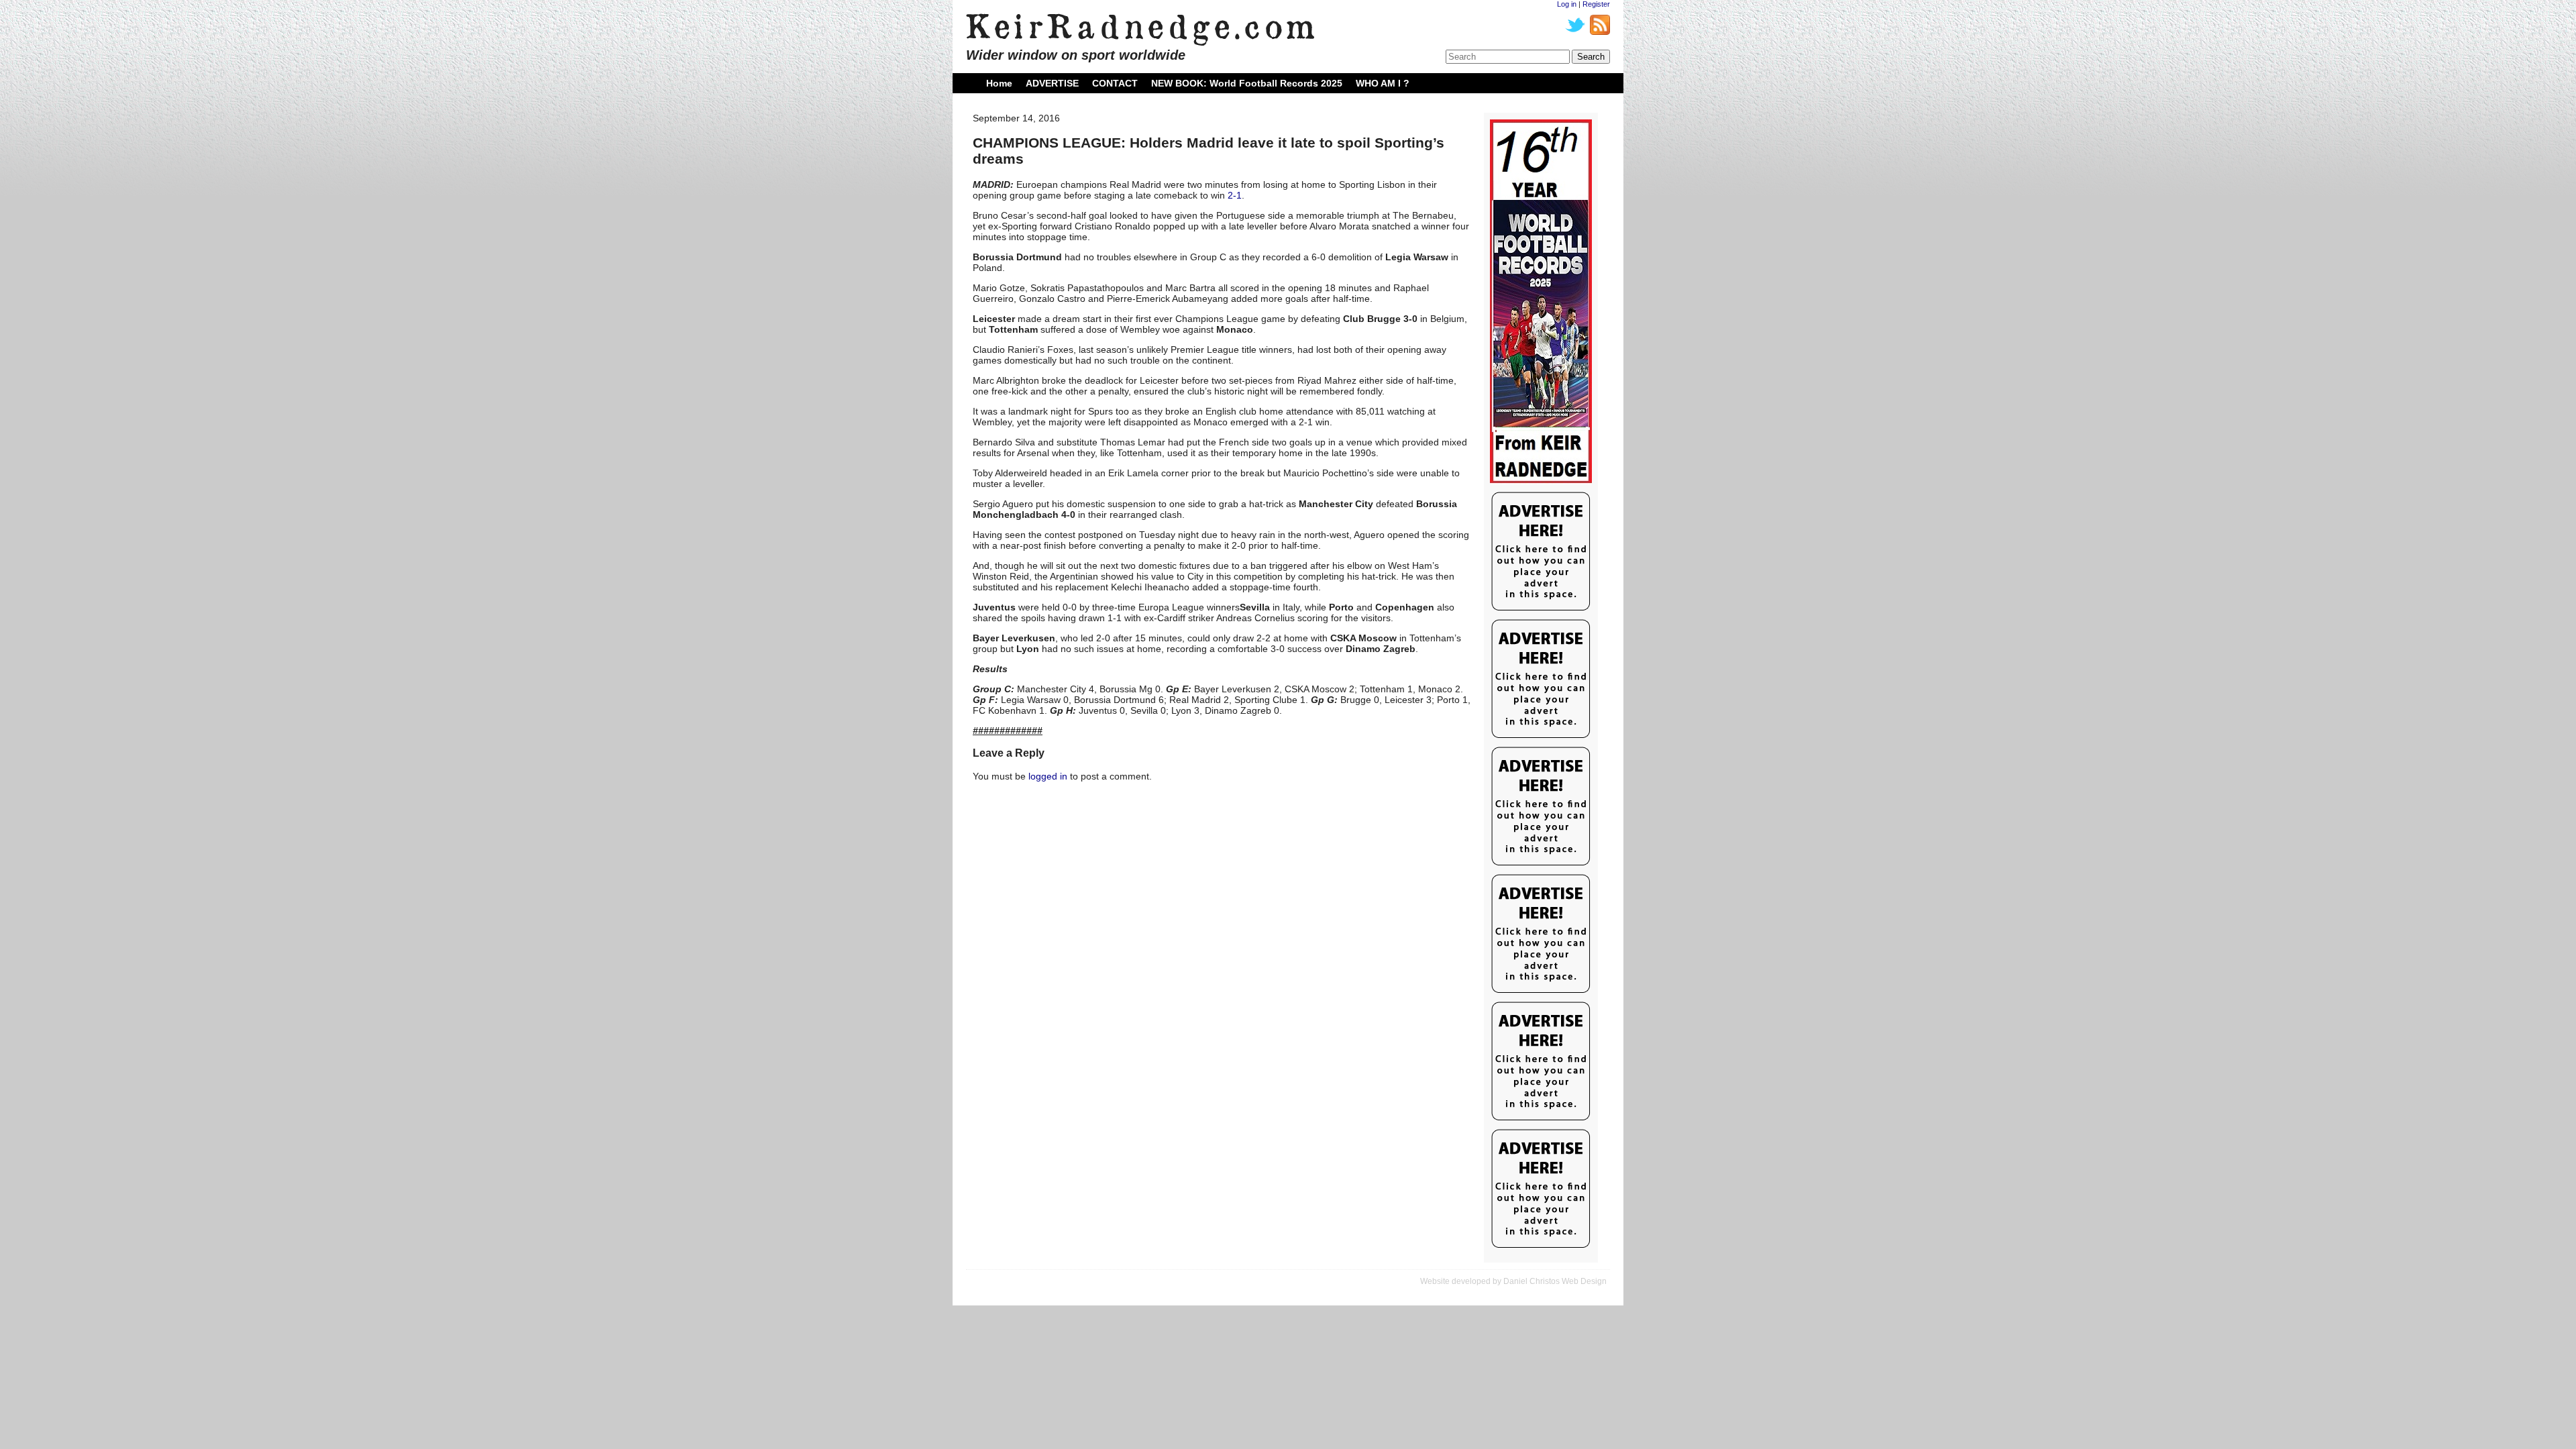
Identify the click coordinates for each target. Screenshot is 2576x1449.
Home (999, 83)
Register (1596, 4)
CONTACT (1115, 83)
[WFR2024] (1541, 302)
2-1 (1235, 195)
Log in (1567, 4)
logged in (1048, 776)
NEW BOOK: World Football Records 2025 (1247, 83)
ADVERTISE (1052, 83)
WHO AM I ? (1383, 83)
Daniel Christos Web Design (1555, 1281)
